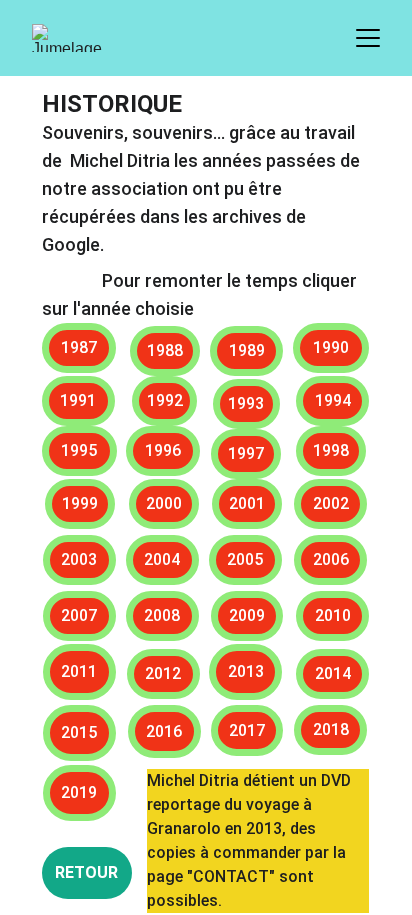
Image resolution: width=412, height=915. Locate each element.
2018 (331, 729)
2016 (164, 731)
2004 (162, 559)
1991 (78, 400)
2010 (333, 615)
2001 (247, 503)
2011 (79, 671)
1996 (163, 450)
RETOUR (86, 872)
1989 (247, 350)
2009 (247, 615)
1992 (165, 400)
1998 (331, 450)
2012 (163, 673)
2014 (333, 673)
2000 (164, 503)
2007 (79, 615)
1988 (165, 350)
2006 (331, 559)
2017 (247, 730)
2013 (246, 671)
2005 (245, 559)
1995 (79, 450)
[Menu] (368, 38)
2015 (79, 732)
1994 (333, 400)
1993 (246, 403)
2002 (331, 503)
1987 (79, 347)
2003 (79, 559)
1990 (331, 347)
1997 (246, 453)
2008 (162, 615)
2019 (79, 792)
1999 (80, 503)
